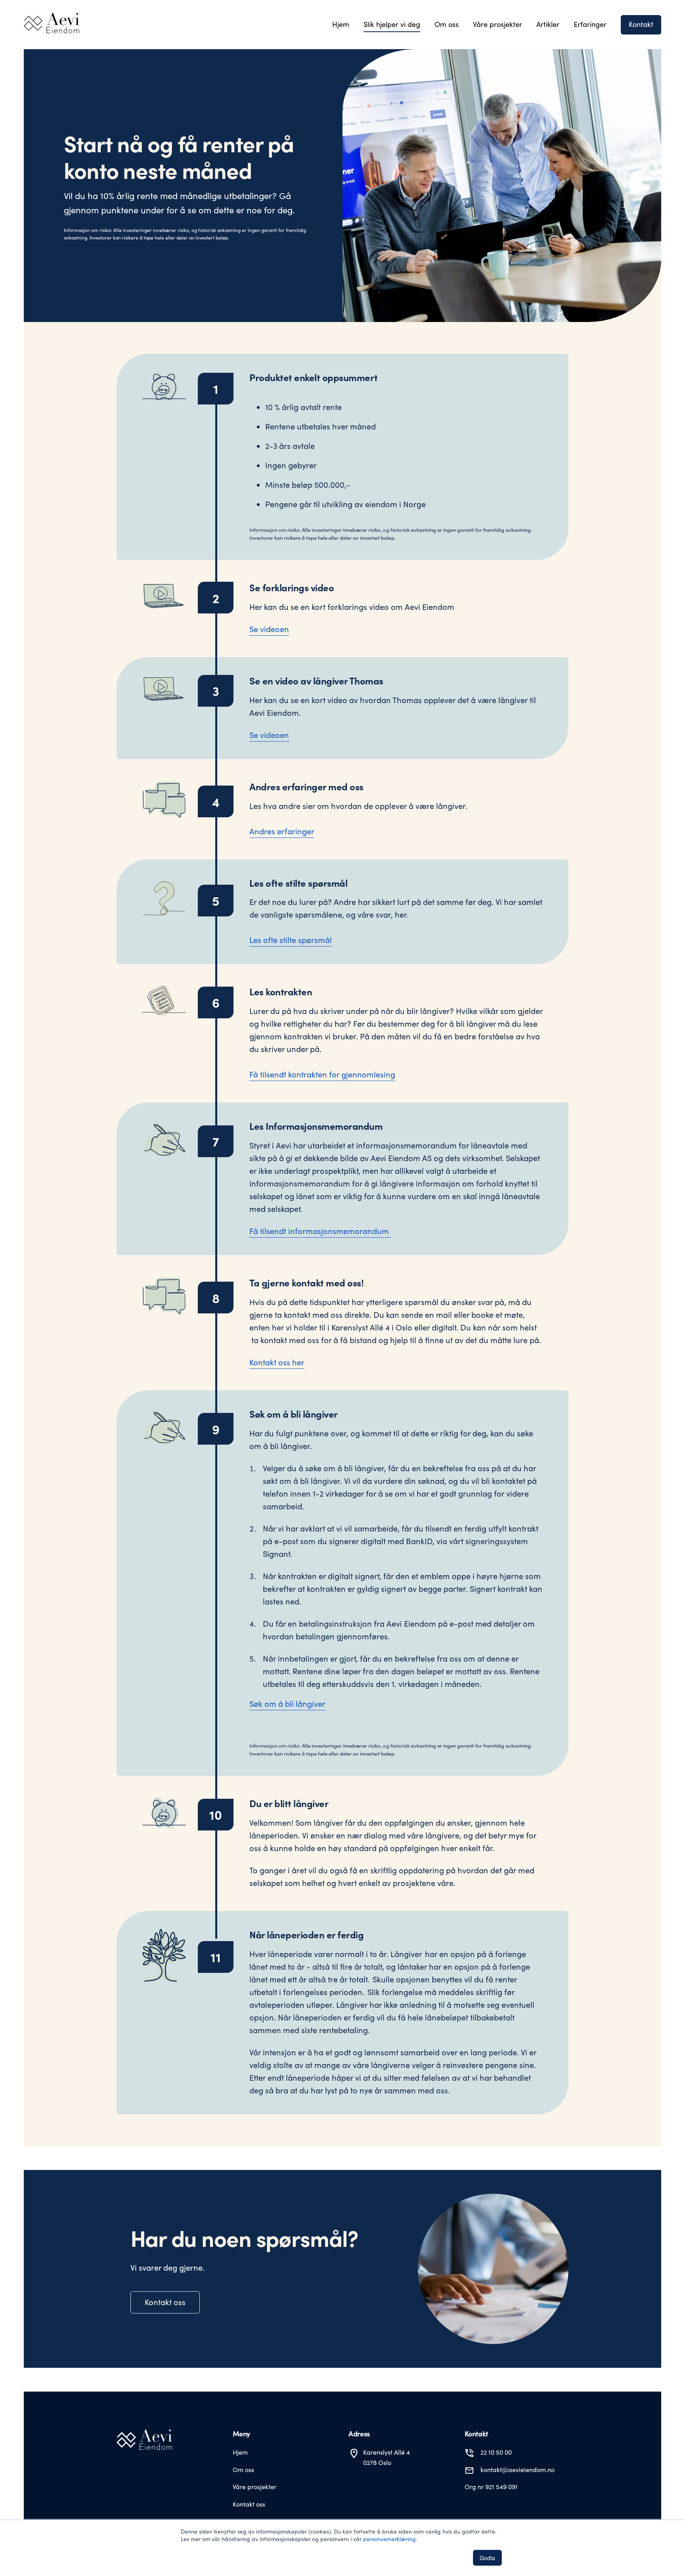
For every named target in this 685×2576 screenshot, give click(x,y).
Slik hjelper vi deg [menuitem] (392, 24)
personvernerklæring (389, 2539)
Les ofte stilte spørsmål (291, 940)
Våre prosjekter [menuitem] (497, 24)
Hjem (240, 2452)
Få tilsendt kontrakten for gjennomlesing (322, 1074)
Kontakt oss (165, 2302)
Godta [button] (487, 2558)
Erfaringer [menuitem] (590, 24)
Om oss (243, 2470)
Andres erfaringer (282, 831)
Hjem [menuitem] (341, 24)
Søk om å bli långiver (287, 1703)
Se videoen (269, 629)
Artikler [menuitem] (548, 24)
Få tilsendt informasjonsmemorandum (320, 1231)
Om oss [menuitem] (447, 24)
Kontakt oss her (277, 1362)
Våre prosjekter (254, 2487)
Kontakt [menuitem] (641, 24)
